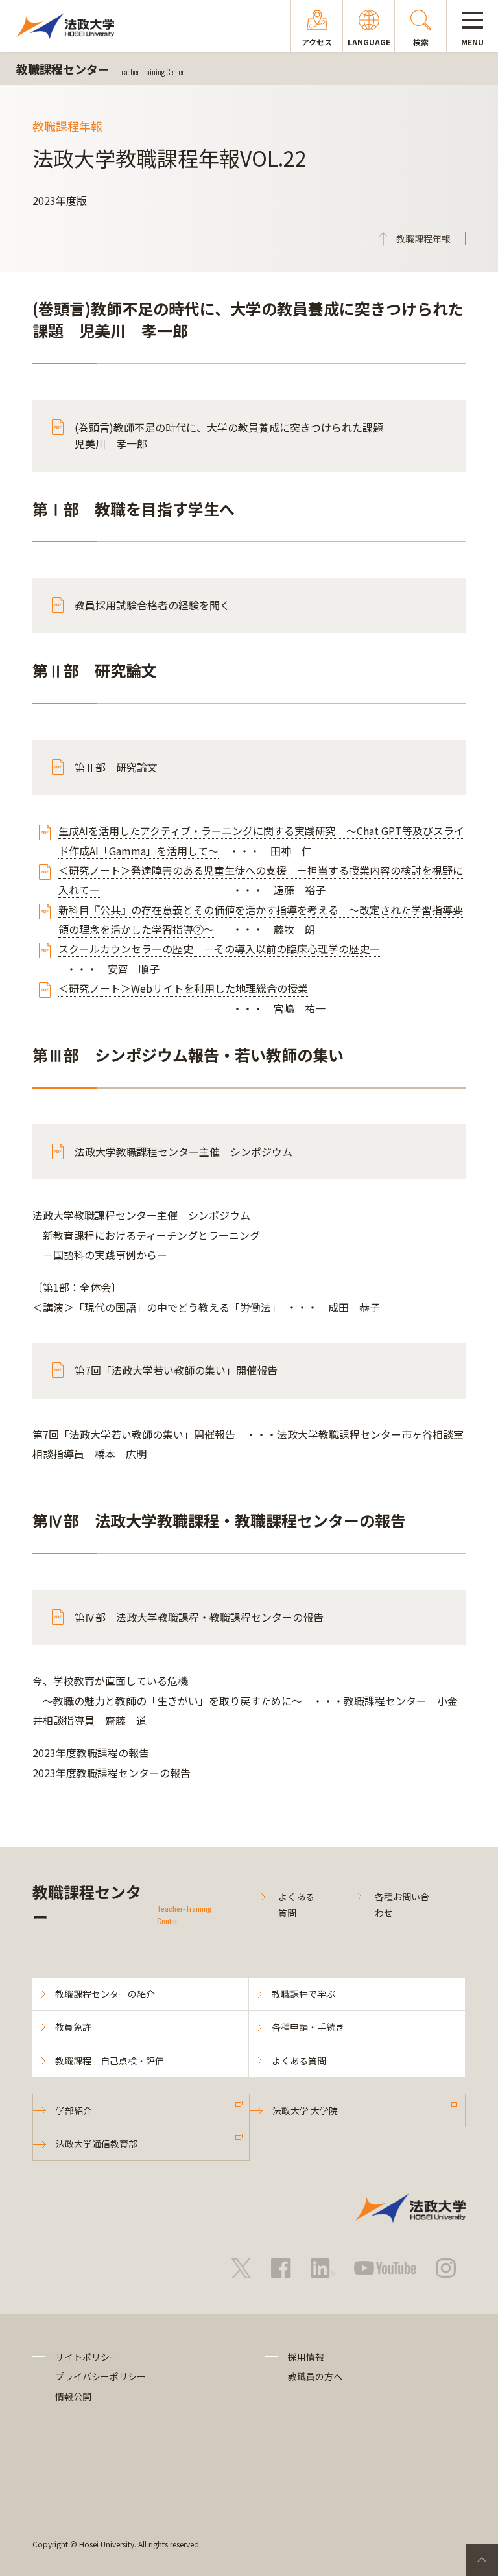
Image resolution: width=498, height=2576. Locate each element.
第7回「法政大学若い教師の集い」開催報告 (176, 1370)
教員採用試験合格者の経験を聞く (152, 605)
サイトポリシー (87, 2357)
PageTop (482, 2560)
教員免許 (73, 2027)
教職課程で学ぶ (303, 1994)
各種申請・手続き (308, 2027)
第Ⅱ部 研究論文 (116, 767)
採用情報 (306, 2357)
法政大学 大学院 (305, 2110)
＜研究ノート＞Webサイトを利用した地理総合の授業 (183, 988)
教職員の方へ (315, 2376)
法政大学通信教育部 (97, 2144)
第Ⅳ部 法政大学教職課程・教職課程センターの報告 (199, 1617)
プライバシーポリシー (101, 2376)
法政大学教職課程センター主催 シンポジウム (184, 1152)
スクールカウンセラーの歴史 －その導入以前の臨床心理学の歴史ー (219, 949)
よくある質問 (299, 2061)
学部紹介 (74, 2110)
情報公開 (73, 2396)
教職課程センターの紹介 (105, 1994)
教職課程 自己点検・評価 (110, 2061)
